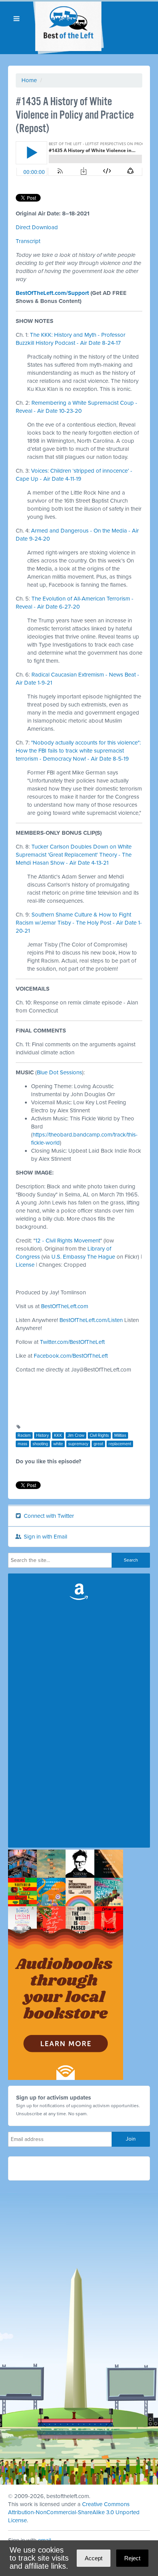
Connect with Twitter (48, 1516)
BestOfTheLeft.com (65, 1306)
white (58, 1444)
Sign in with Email (45, 1537)
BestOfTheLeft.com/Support (52, 293)
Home (29, 80)
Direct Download (37, 227)
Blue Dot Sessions (59, 1072)
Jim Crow (76, 1435)
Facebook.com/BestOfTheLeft (71, 1356)
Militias (120, 1435)
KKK (58, 1435)
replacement (120, 1444)
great (98, 1444)
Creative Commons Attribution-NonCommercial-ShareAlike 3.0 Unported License (74, 2512)
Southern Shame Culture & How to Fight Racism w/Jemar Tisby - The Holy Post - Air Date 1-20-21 (79, 923)
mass (22, 1444)
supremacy (78, 1444)
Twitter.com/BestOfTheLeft (72, 1342)
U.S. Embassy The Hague (83, 1257)
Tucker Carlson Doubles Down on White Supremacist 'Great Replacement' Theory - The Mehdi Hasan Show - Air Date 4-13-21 (74, 855)
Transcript (28, 241)
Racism (24, 1435)
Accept (94, 2558)
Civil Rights (99, 1435)
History (42, 1435)
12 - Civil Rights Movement (68, 1241)
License (25, 1265)
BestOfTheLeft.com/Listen (91, 1320)
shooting (40, 1444)
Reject (132, 2558)
